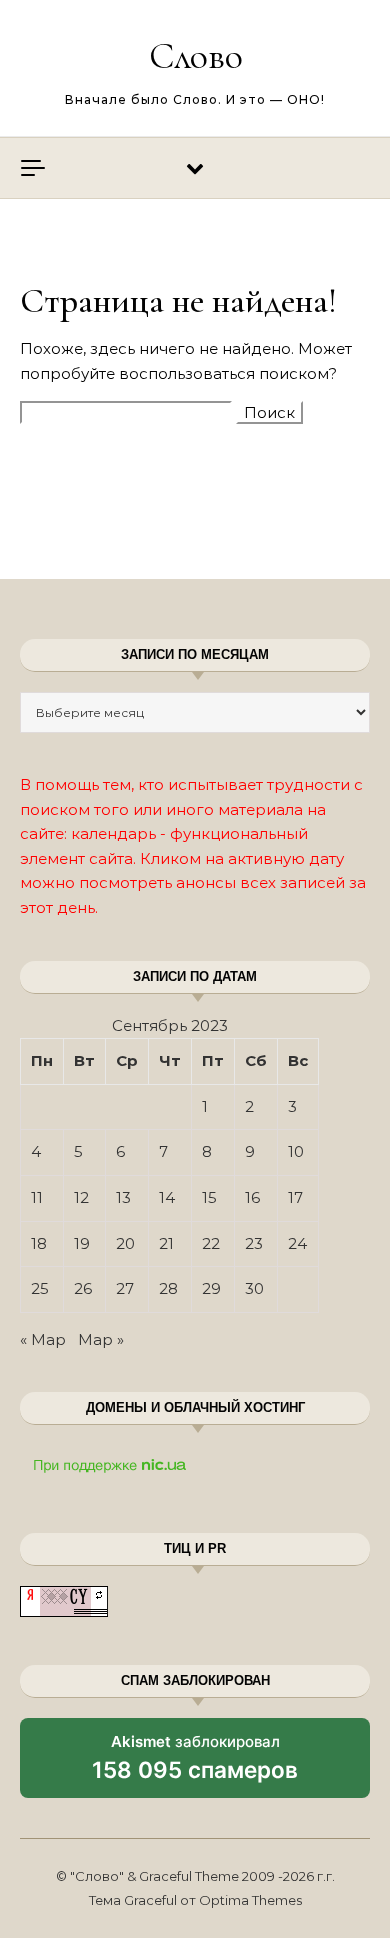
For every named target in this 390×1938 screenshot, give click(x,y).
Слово (196, 56)
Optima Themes (250, 1900)
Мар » (101, 1339)
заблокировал (195, 1765)
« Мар (43, 1339)
